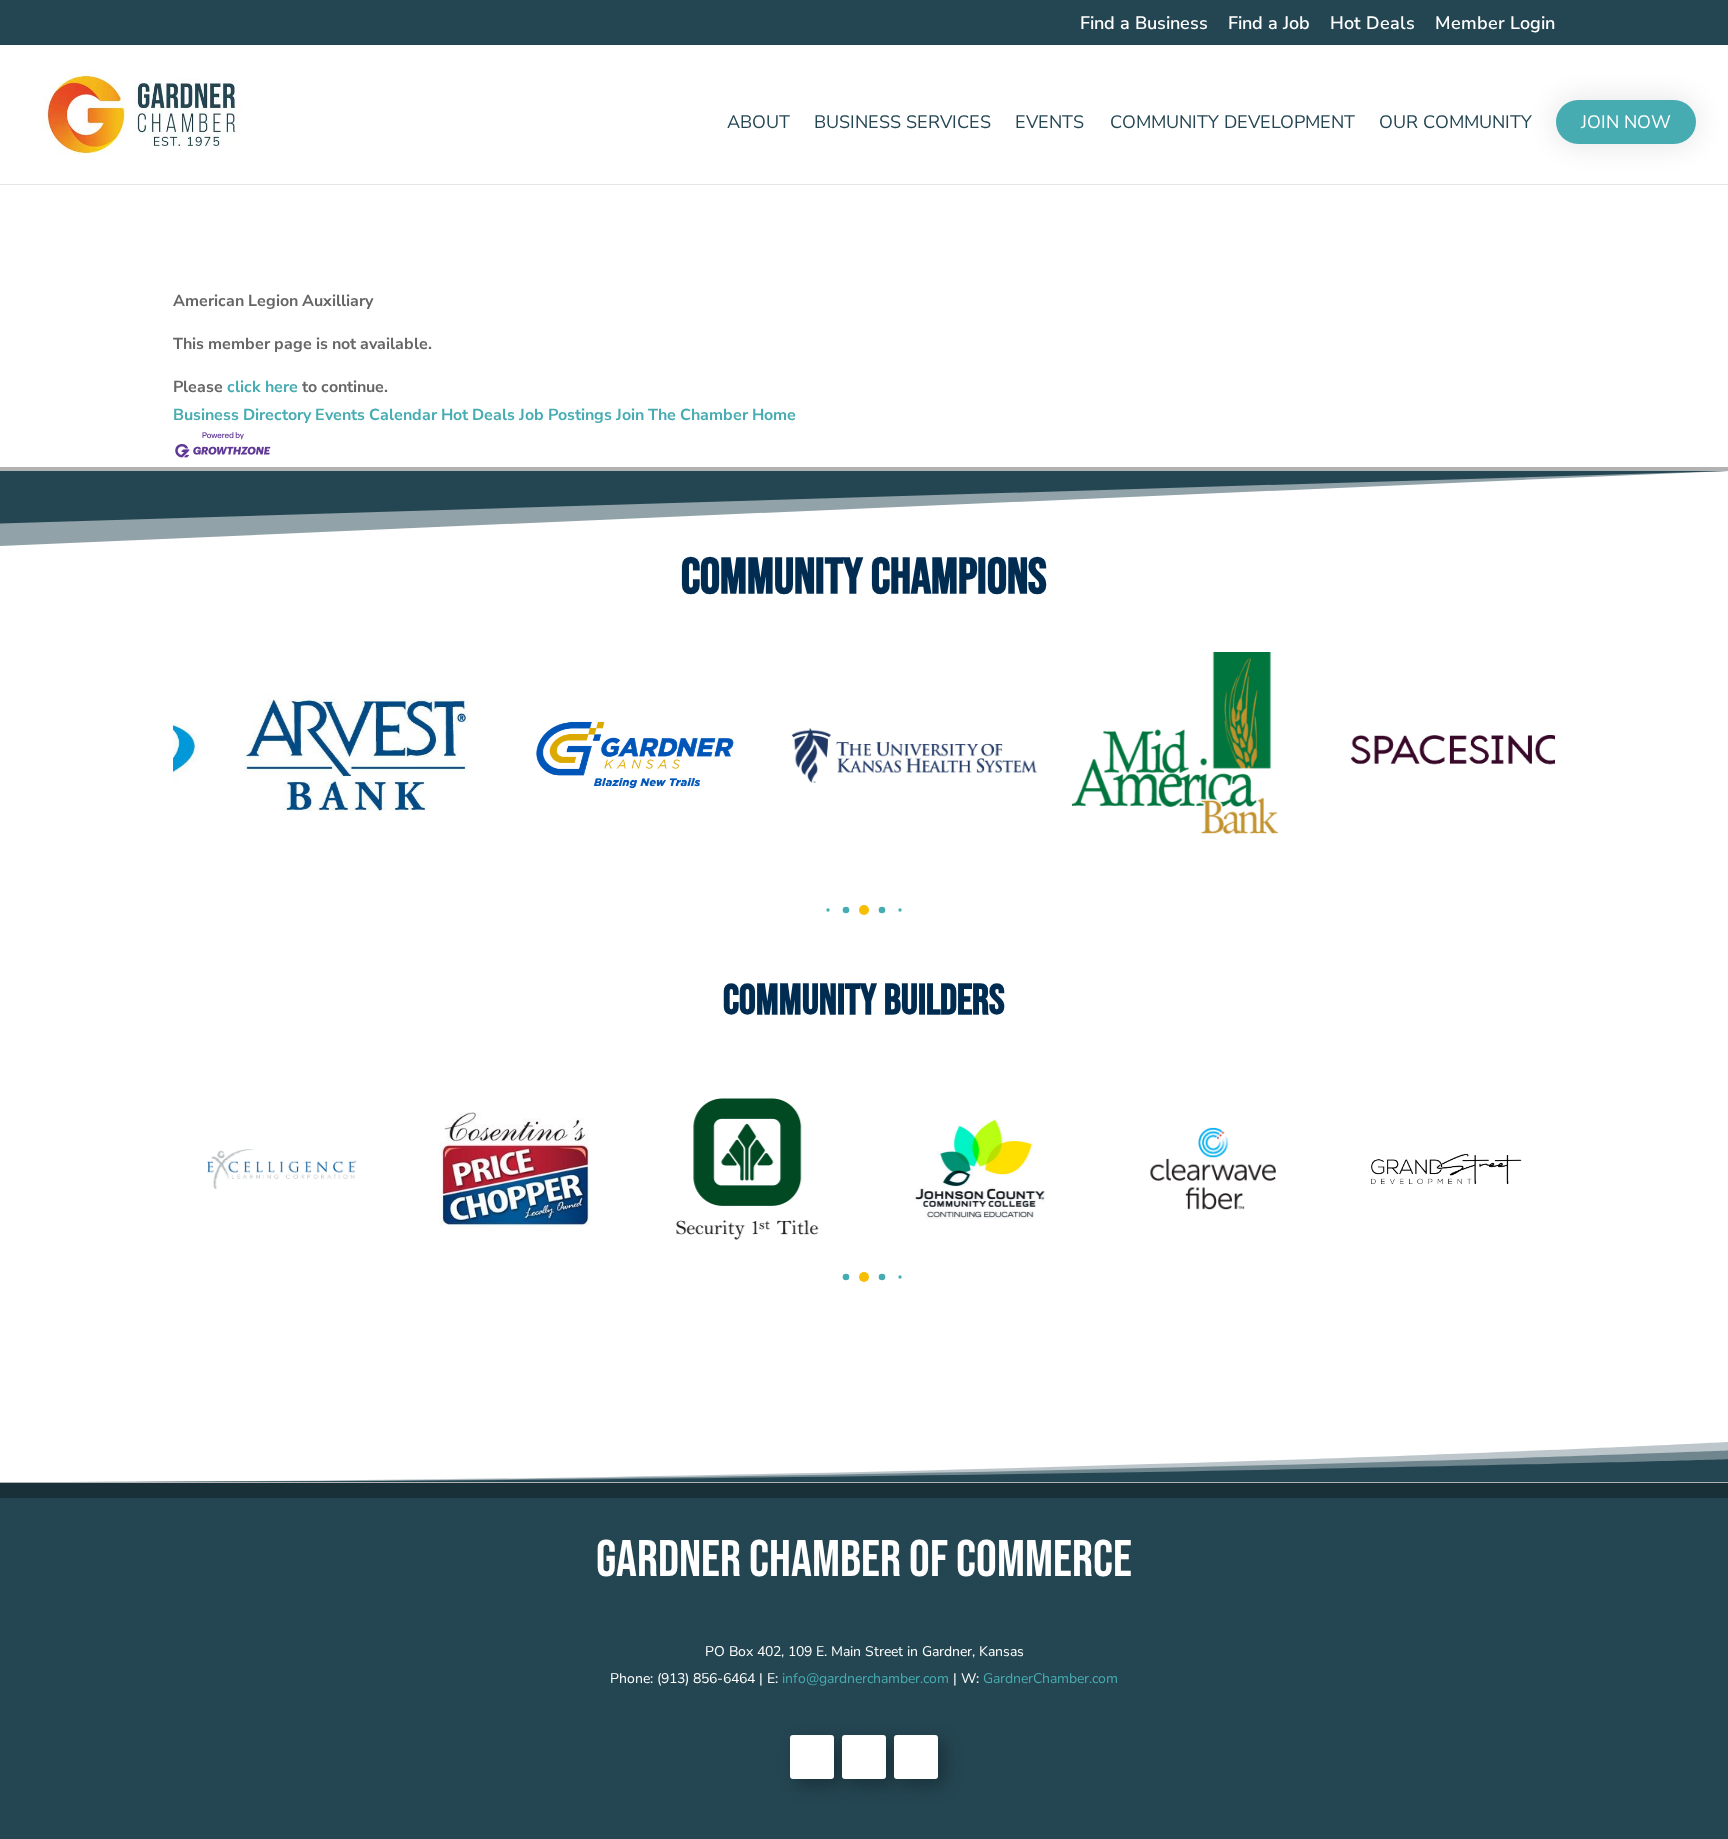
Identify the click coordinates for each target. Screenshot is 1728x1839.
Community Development (1232, 124)
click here (262, 387)
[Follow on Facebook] (812, 1757)
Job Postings (565, 415)
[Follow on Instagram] (916, 1757)
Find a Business (1144, 24)
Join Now (1626, 122)
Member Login (1495, 24)
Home (774, 415)
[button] (827, 910)
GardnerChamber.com (1050, 1678)
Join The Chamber (682, 415)
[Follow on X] (864, 1757)
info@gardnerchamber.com (865, 1678)
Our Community (1455, 124)
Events (1049, 124)
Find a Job (1269, 24)
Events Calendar (376, 415)
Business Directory (242, 415)
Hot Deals (1372, 24)
